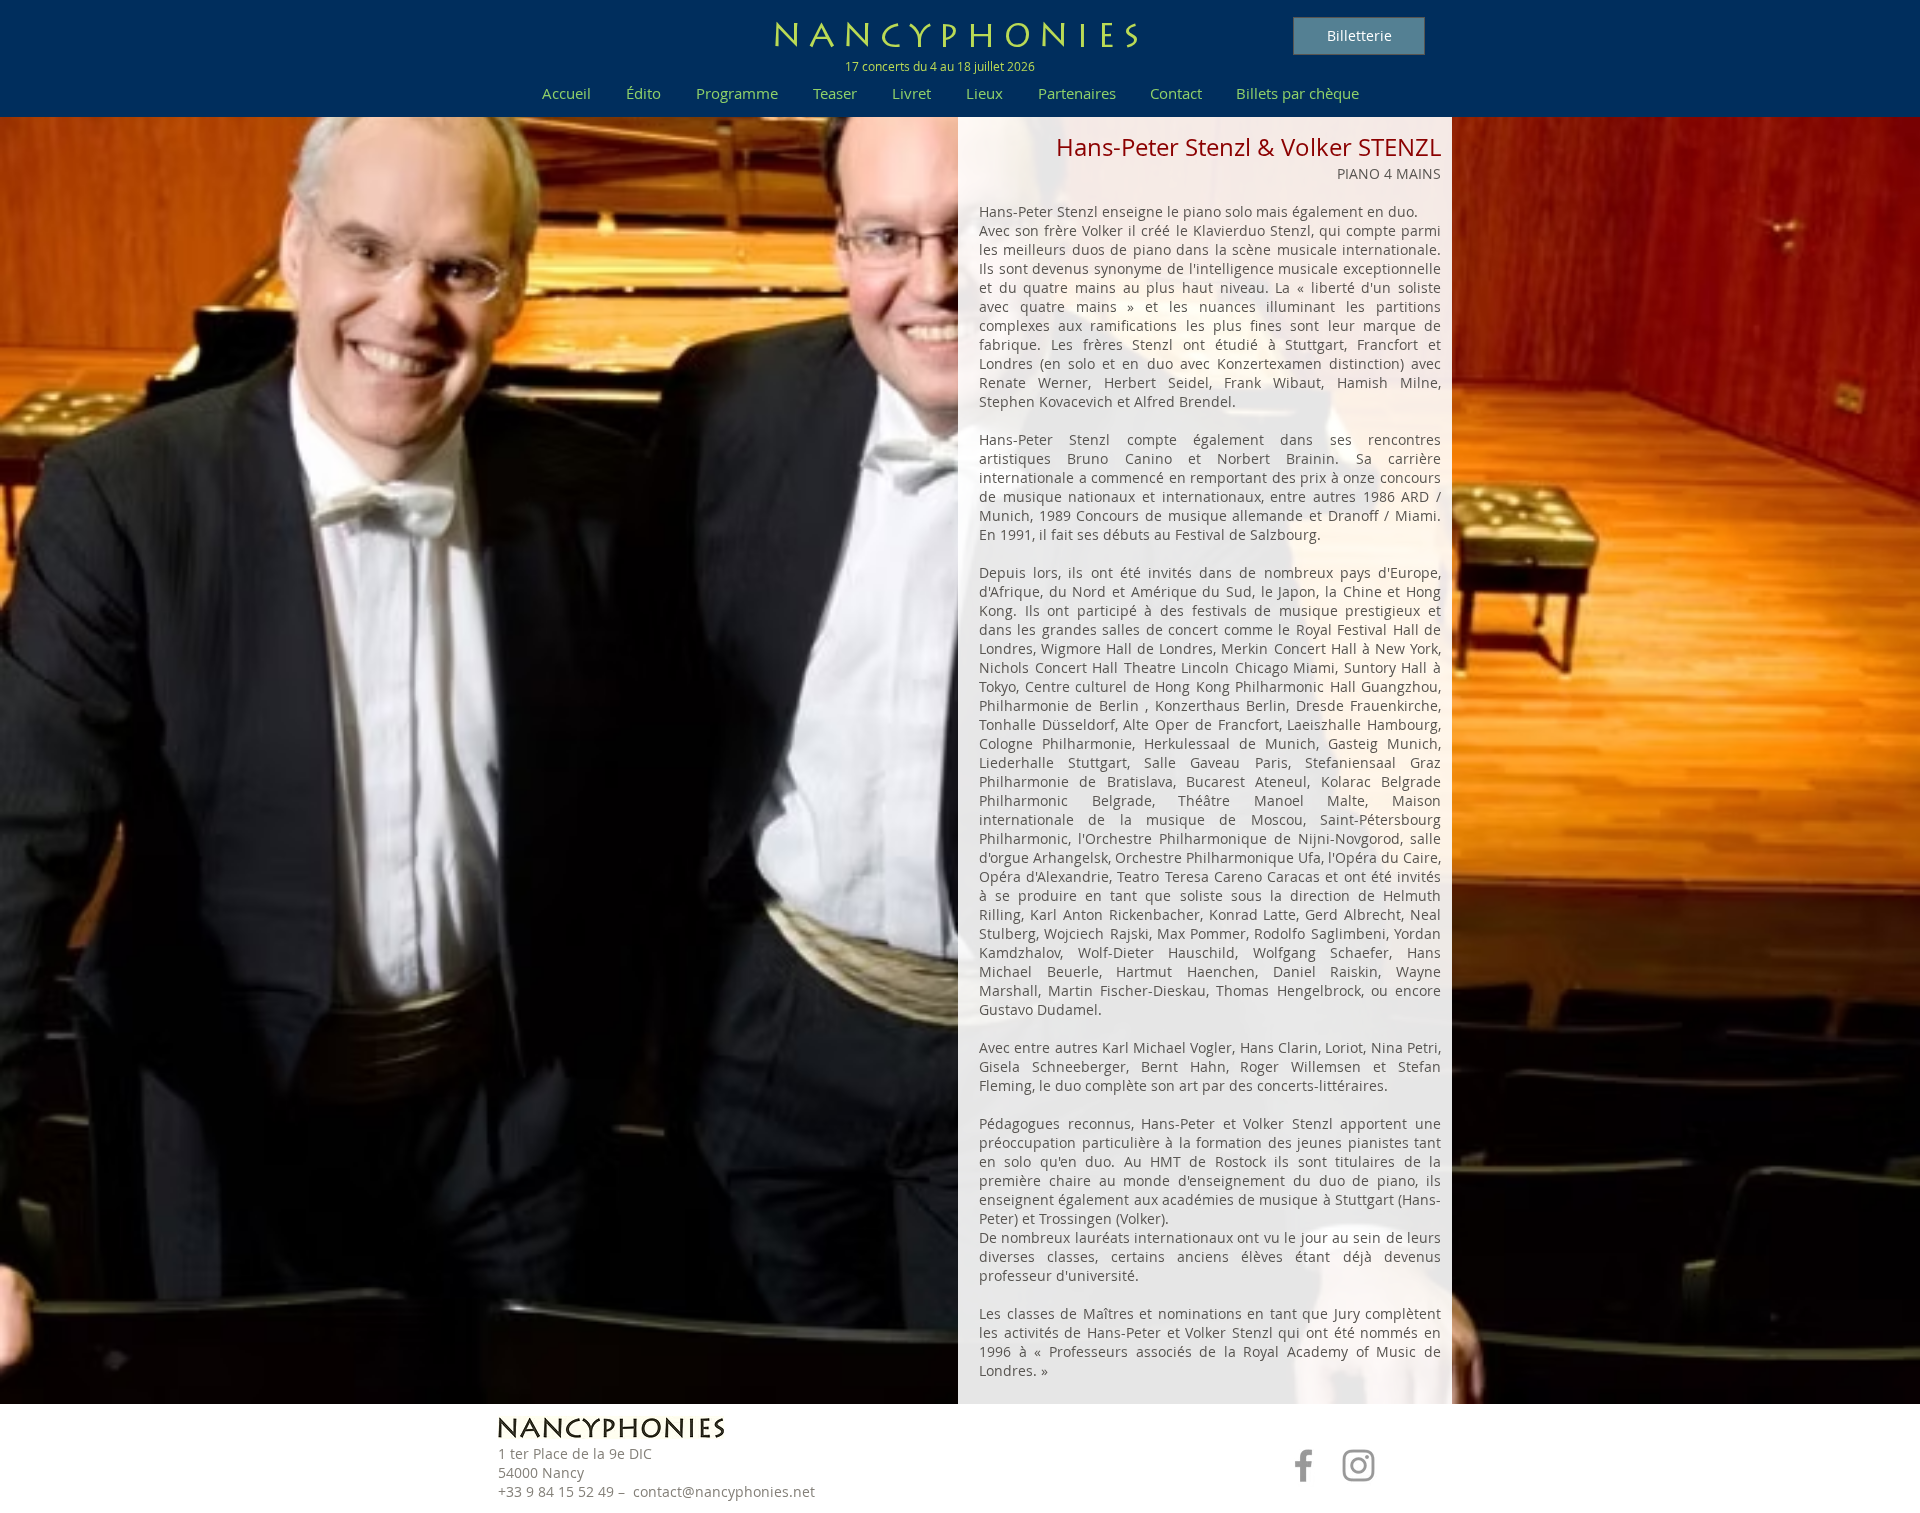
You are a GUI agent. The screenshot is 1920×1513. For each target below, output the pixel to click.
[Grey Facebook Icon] (1303, 1465)
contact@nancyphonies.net (724, 1491)
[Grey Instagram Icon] (1358, 1465)
